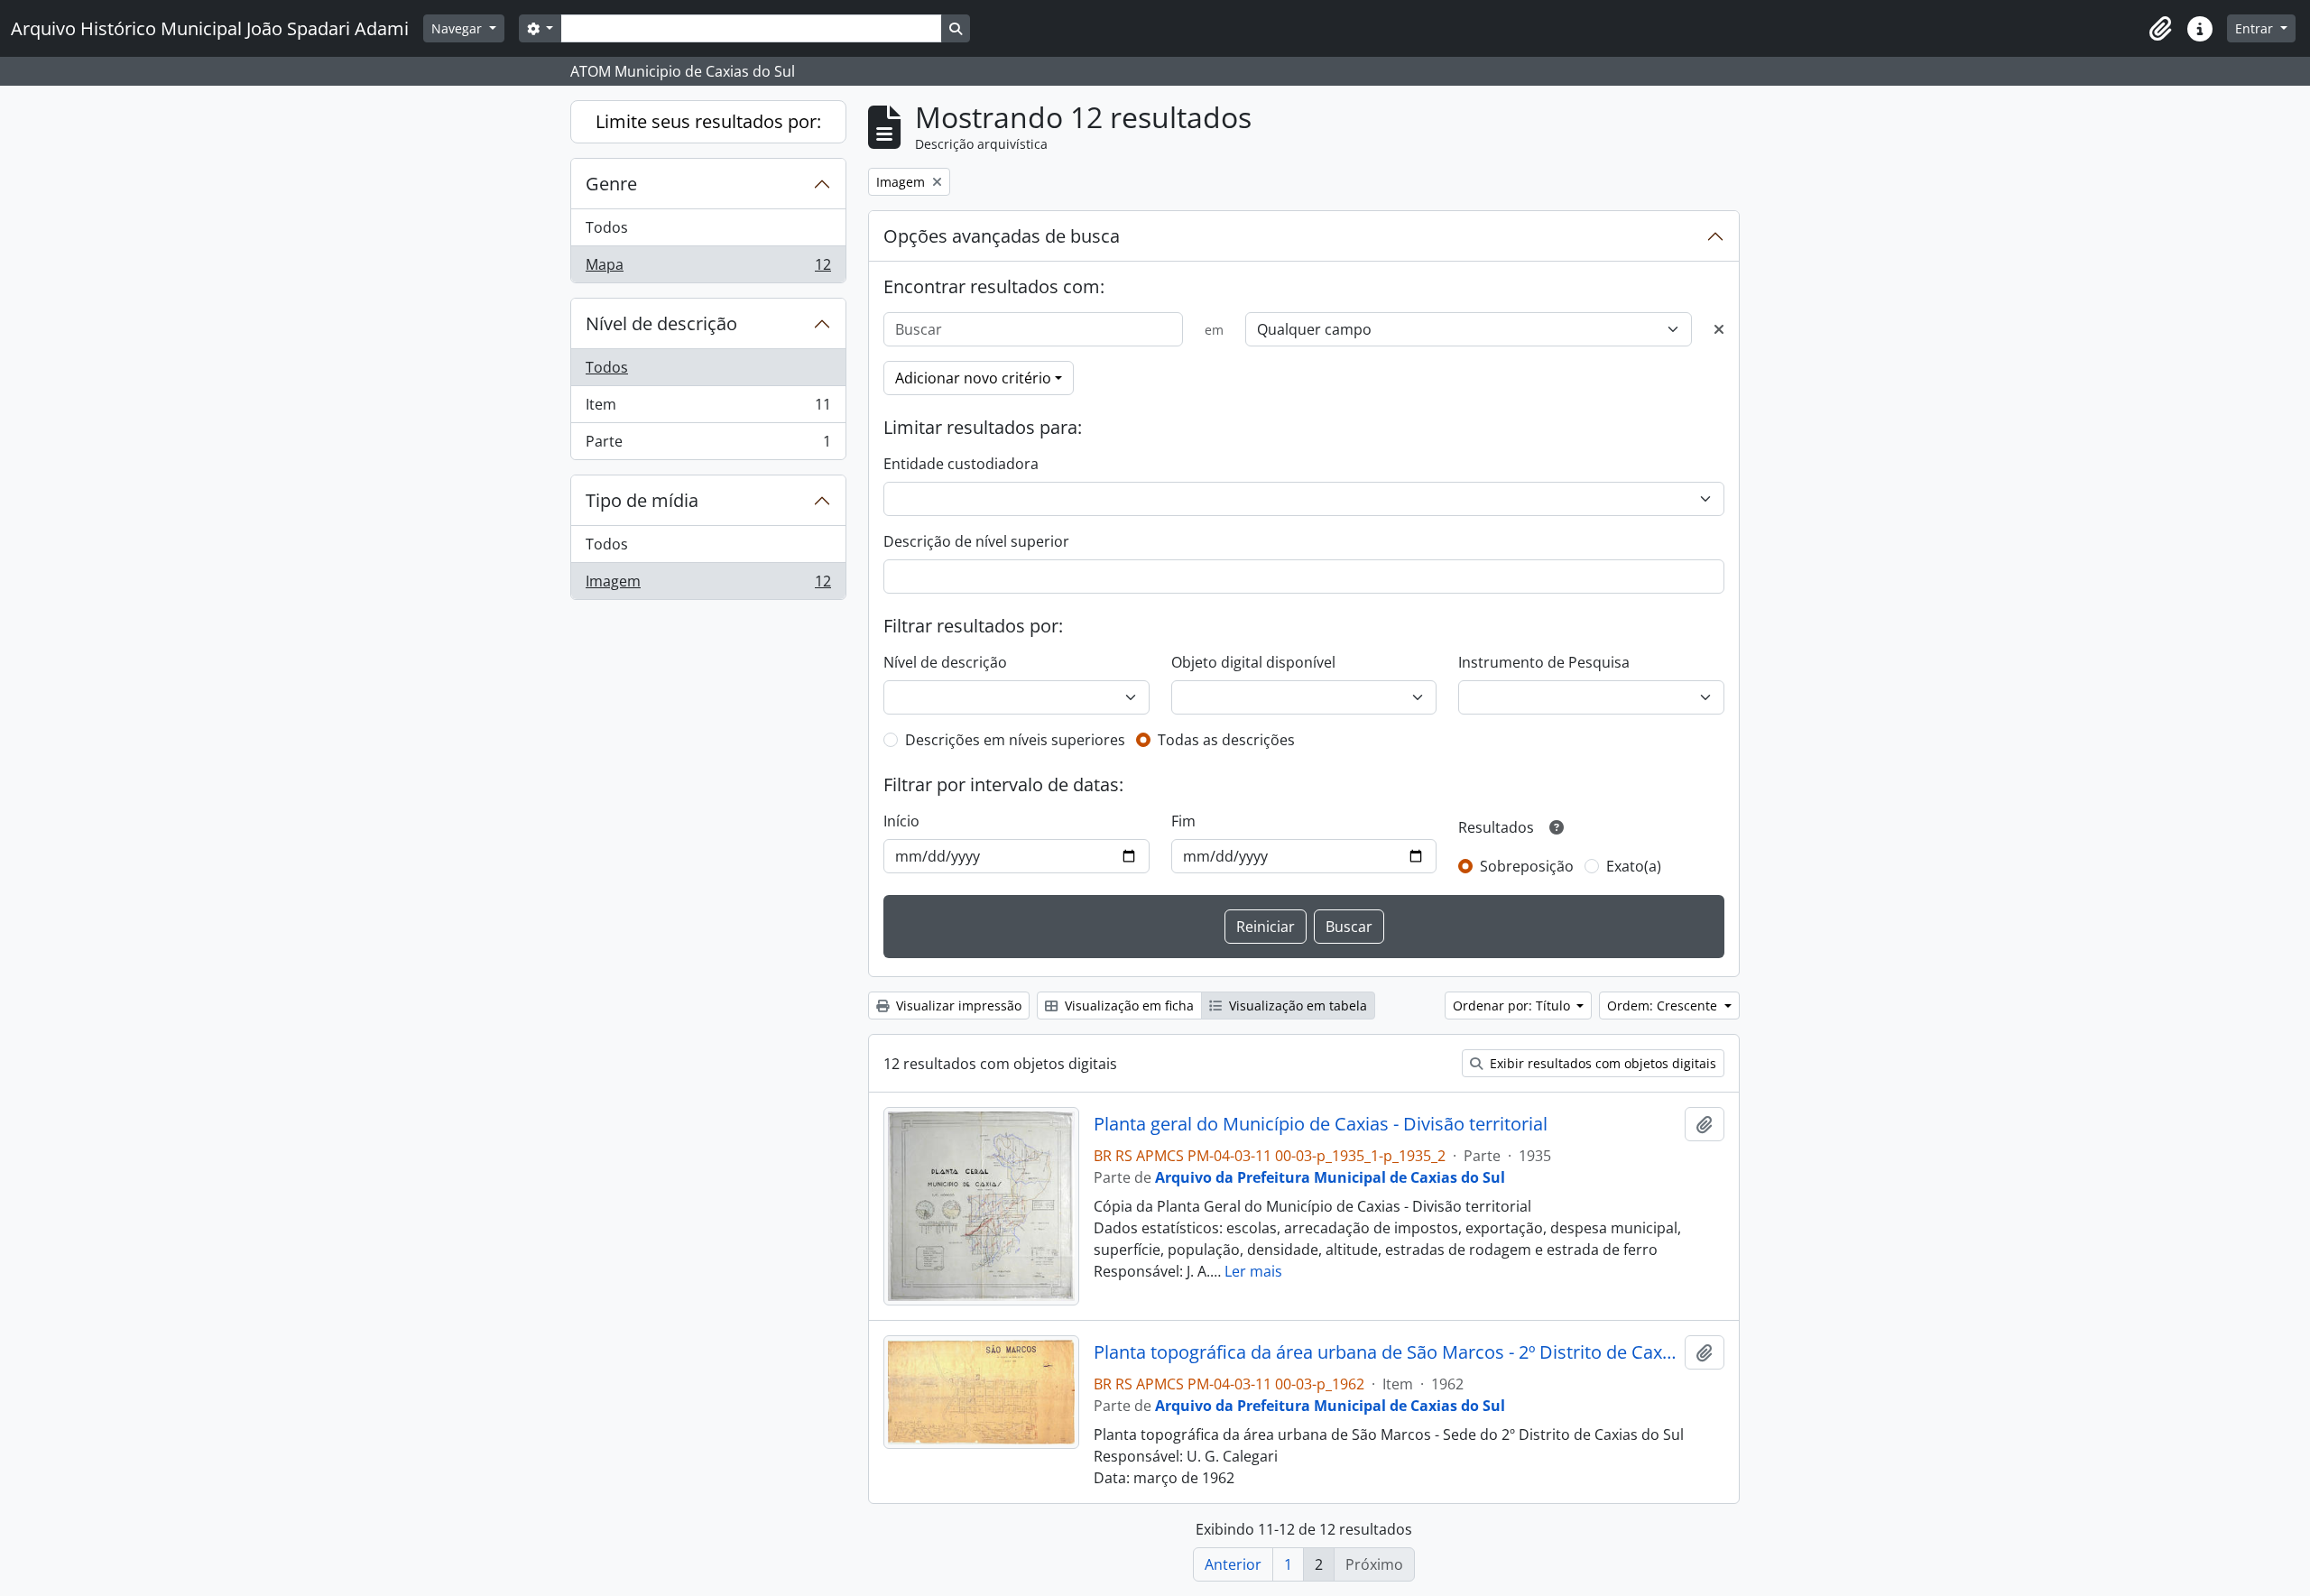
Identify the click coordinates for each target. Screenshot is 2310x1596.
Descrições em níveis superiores (1015, 740)
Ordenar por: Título (1513, 1006)
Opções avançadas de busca (1002, 236)
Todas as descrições (1226, 740)
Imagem (708, 585)
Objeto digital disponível (1253, 662)
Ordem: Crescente (1664, 1006)
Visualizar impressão (957, 1006)
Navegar (458, 28)
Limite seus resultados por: (708, 121)
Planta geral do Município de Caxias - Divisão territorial (1321, 1124)
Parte (708, 445)
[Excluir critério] (1719, 329)
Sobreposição (1527, 866)
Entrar (2256, 28)
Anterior (1233, 1564)
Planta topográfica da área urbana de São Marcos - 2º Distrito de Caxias (1386, 1352)
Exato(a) (1634, 866)
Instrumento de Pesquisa (1544, 662)
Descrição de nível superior (976, 541)
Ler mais (1253, 1271)
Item (708, 409)
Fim (1183, 821)
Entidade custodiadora (961, 464)
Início (901, 821)
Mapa (708, 268)
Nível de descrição (661, 323)
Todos (607, 227)
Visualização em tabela (1296, 1006)
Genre (611, 184)
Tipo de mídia (642, 500)
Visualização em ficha (1127, 1006)
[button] (2160, 29)
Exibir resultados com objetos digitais (1601, 1063)
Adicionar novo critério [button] (973, 378)
